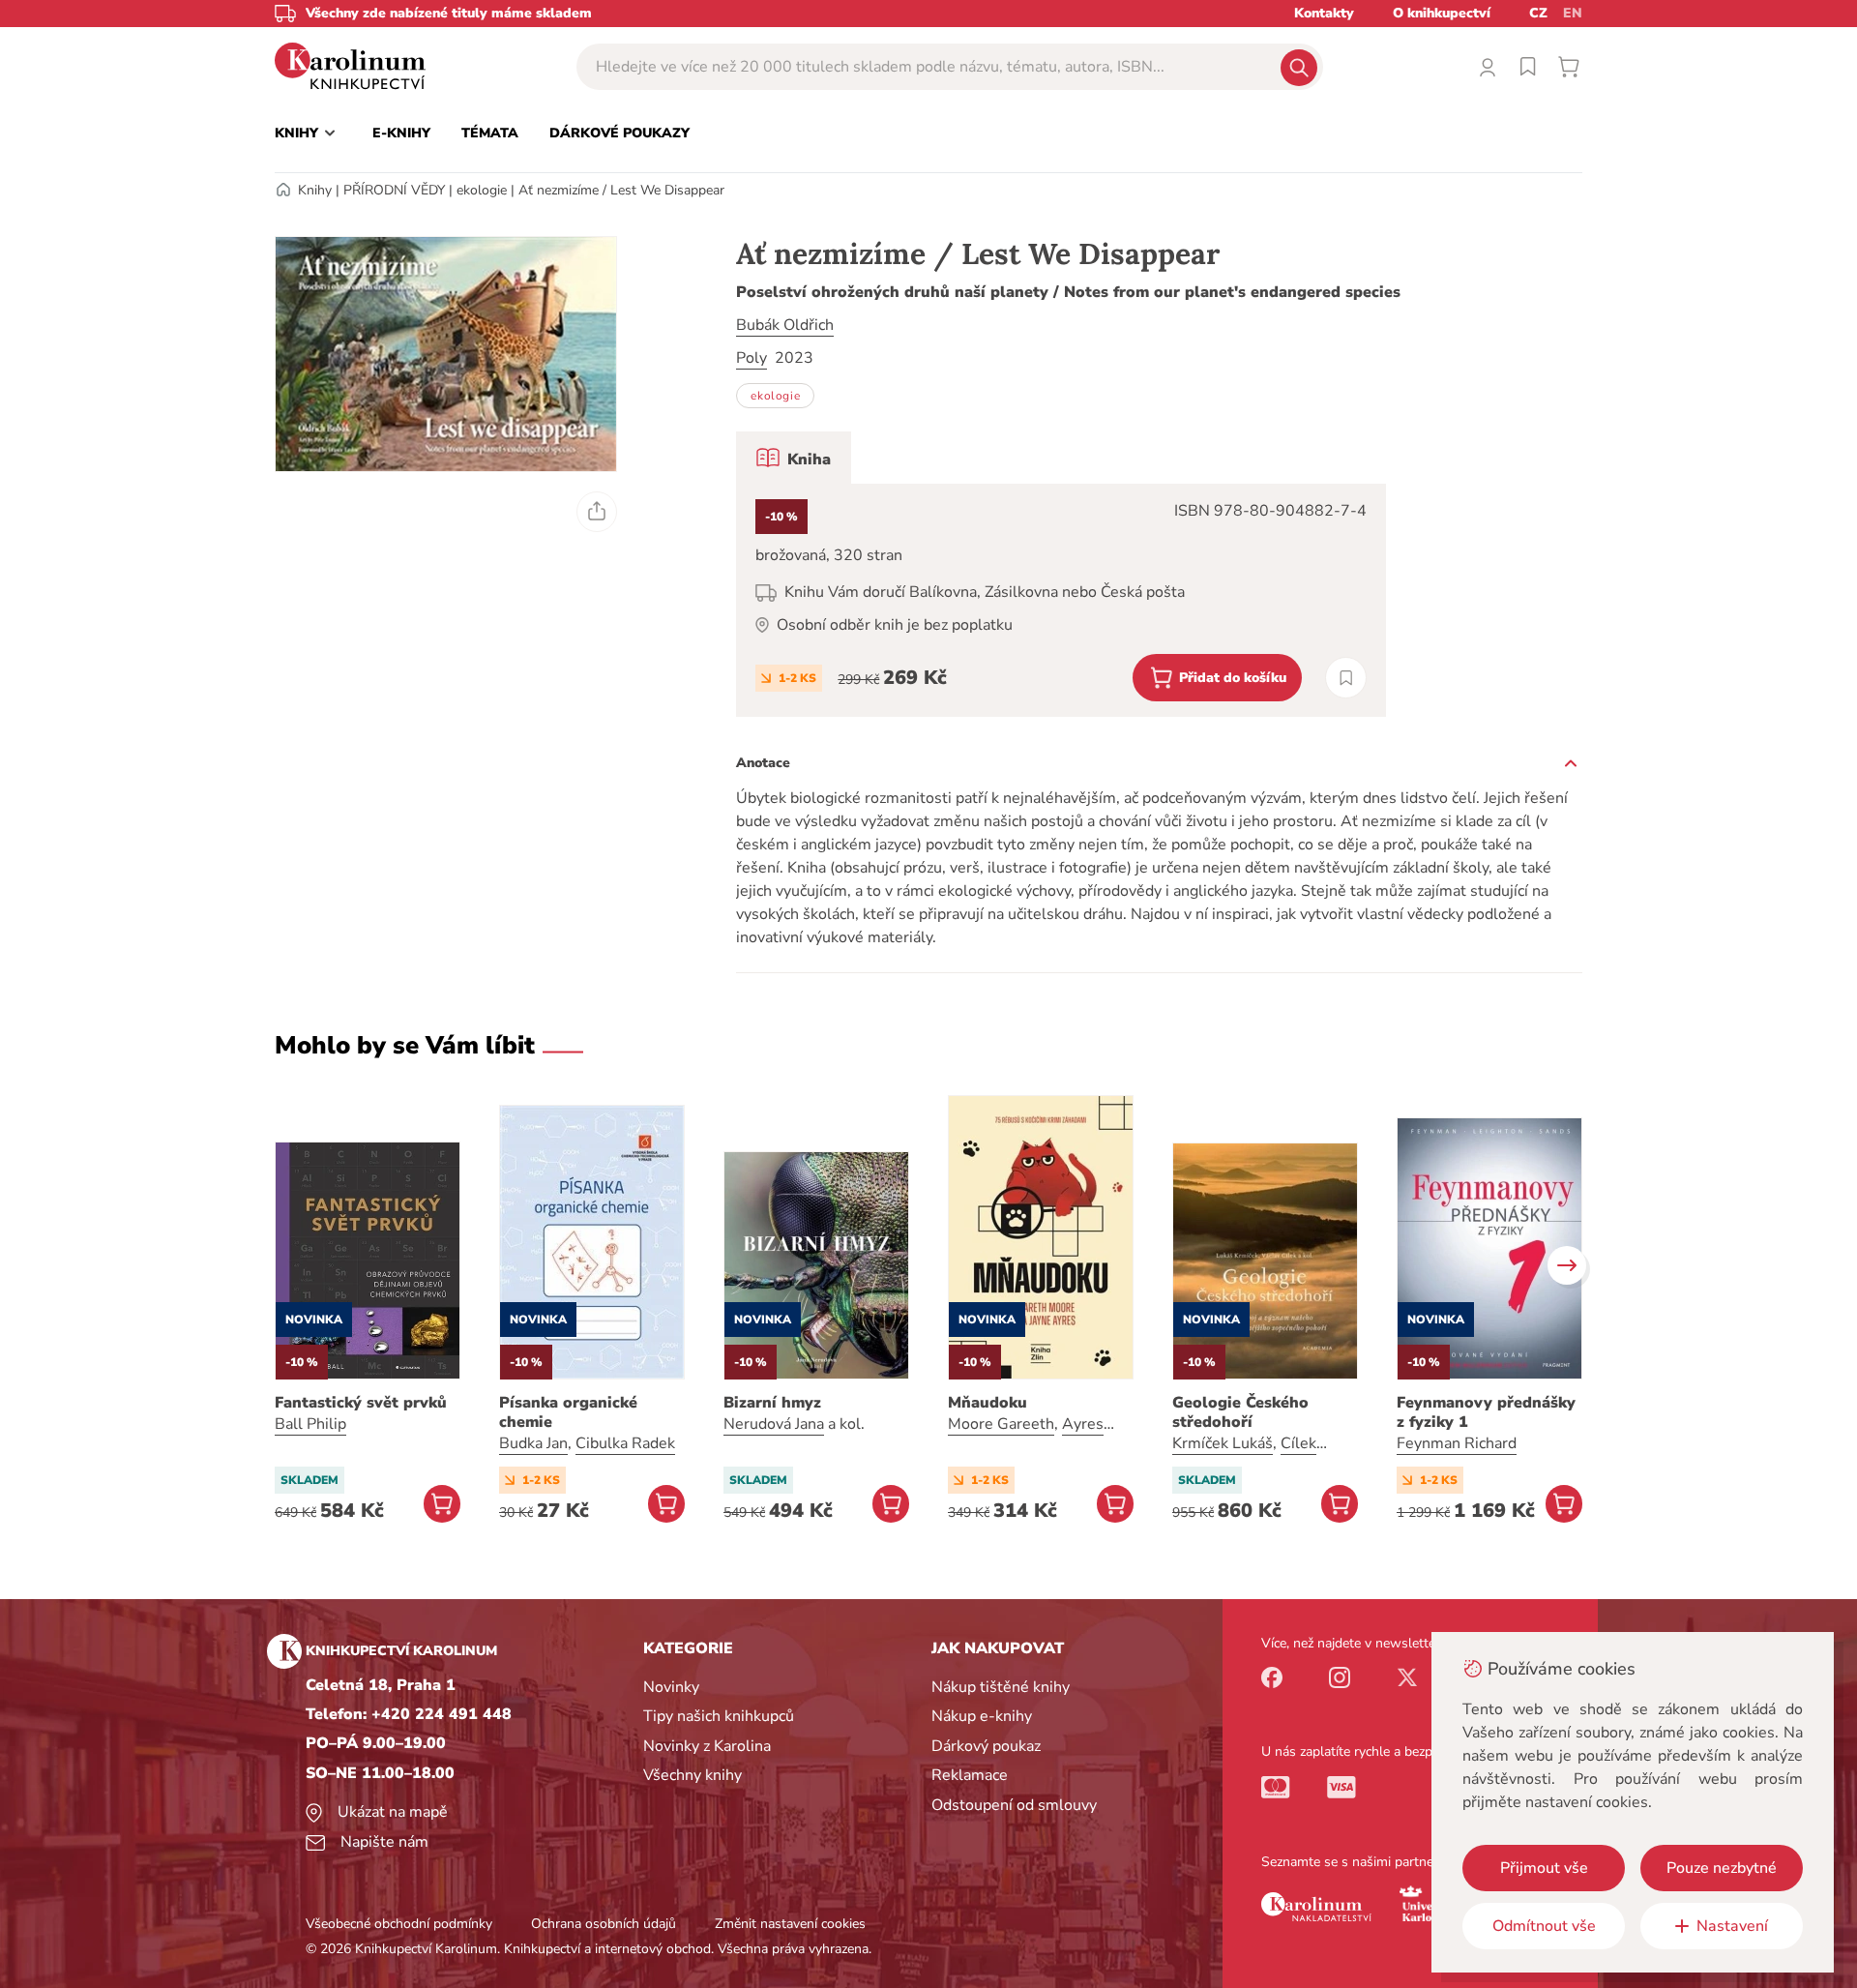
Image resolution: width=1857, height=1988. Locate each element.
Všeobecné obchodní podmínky (399, 1924)
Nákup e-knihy (982, 1716)
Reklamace (970, 1775)
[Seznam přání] (1528, 67)
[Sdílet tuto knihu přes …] (597, 512)
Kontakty (1324, 13)
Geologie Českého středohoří (1240, 1412)
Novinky (671, 1687)
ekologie (482, 190)
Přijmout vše (1544, 1868)
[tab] (794, 458)
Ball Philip (310, 1424)
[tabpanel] (1061, 600)
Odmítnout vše (1544, 1926)
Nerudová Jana (774, 1424)
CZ (1538, 13)
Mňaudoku (987, 1403)
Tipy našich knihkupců (719, 1716)
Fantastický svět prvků (361, 1403)
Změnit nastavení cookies (790, 1924)
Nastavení (1732, 1926)
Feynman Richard (1457, 1443)
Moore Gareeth (1001, 1424)
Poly (752, 358)
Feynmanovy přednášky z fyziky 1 (1486, 1412)
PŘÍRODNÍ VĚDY (394, 190)
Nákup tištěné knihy (1001, 1687)
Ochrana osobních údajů (604, 1924)
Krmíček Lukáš (1223, 1443)
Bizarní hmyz (772, 1403)
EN (1573, 13)
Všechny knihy (693, 1775)
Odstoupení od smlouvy (1014, 1805)
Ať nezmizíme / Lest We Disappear (621, 190)
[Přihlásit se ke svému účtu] (1488, 67)
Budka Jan (533, 1443)
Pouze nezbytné (1722, 1868)
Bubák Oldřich (785, 325)
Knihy (315, 190)
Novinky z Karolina (707, 1746)
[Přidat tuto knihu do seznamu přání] (1346, 678)
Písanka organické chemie (568, 1412)
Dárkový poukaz (986, 1746)
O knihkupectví (1442, 13)
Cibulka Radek (625, 1443)
